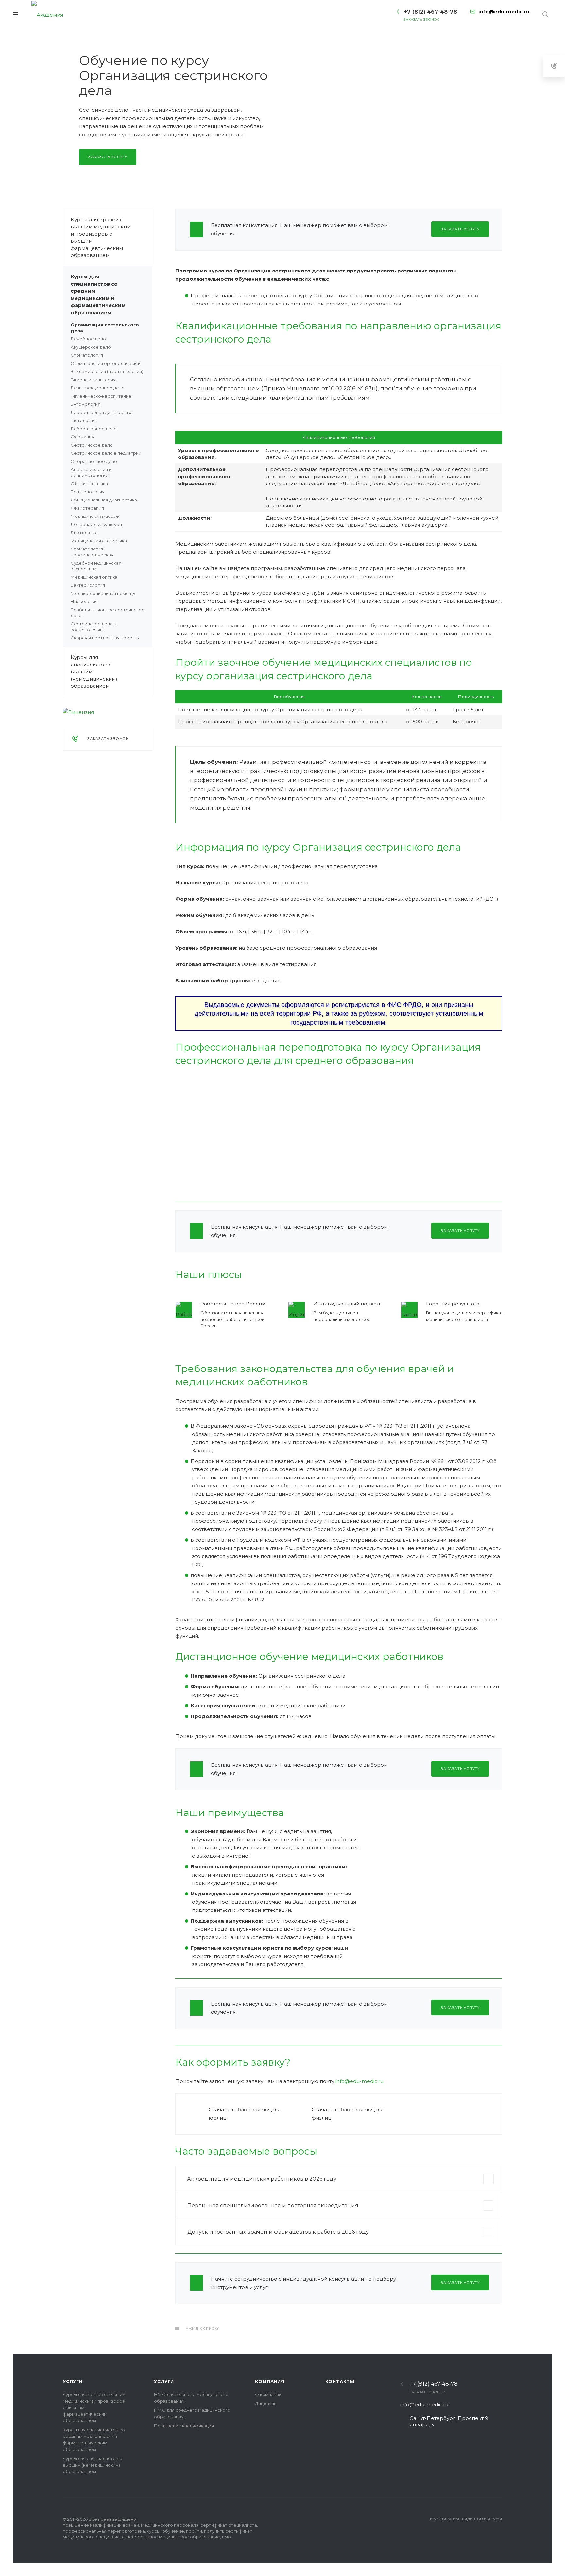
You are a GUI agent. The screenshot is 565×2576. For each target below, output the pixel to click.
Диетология (84, 533)
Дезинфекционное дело (98, 388)
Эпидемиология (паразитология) (107, 371)
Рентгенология (88, 492)
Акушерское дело (91, 347)
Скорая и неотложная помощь (105, 638)
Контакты (340, 2381)
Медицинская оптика (94, 577)
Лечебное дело (88, 339)
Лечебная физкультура (96, 524)
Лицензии (266, 2404)
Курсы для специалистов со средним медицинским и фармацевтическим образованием (98, 295)
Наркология (84, 601)
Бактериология (88, 585)
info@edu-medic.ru (360, 2081)
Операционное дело (94, 461)
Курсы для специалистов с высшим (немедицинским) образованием (94, 672)
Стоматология (87, 355)
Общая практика (89, 484)
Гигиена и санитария (93, 380)
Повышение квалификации (184, 2426)
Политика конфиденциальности (466, 2519)
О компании (268, 2394)
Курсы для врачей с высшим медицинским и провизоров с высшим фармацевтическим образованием (101, 237)
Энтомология (86, 404)
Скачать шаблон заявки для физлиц (348, 2114)
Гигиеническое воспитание (101, 396)
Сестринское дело (92, 445)
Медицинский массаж (95, 516)
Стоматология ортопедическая (106, 363)
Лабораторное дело (94, 429)
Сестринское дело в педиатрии (106, 453)
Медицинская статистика (99, 541)
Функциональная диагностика (104, 500)
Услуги (73, 2381)
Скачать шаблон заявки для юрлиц (245, 2114)
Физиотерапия (87, 508)
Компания (270, 2381)
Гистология (83, 420)
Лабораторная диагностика (102, 412)
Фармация (82, 437)
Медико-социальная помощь (103, 593)
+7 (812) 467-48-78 (434, 2384)
